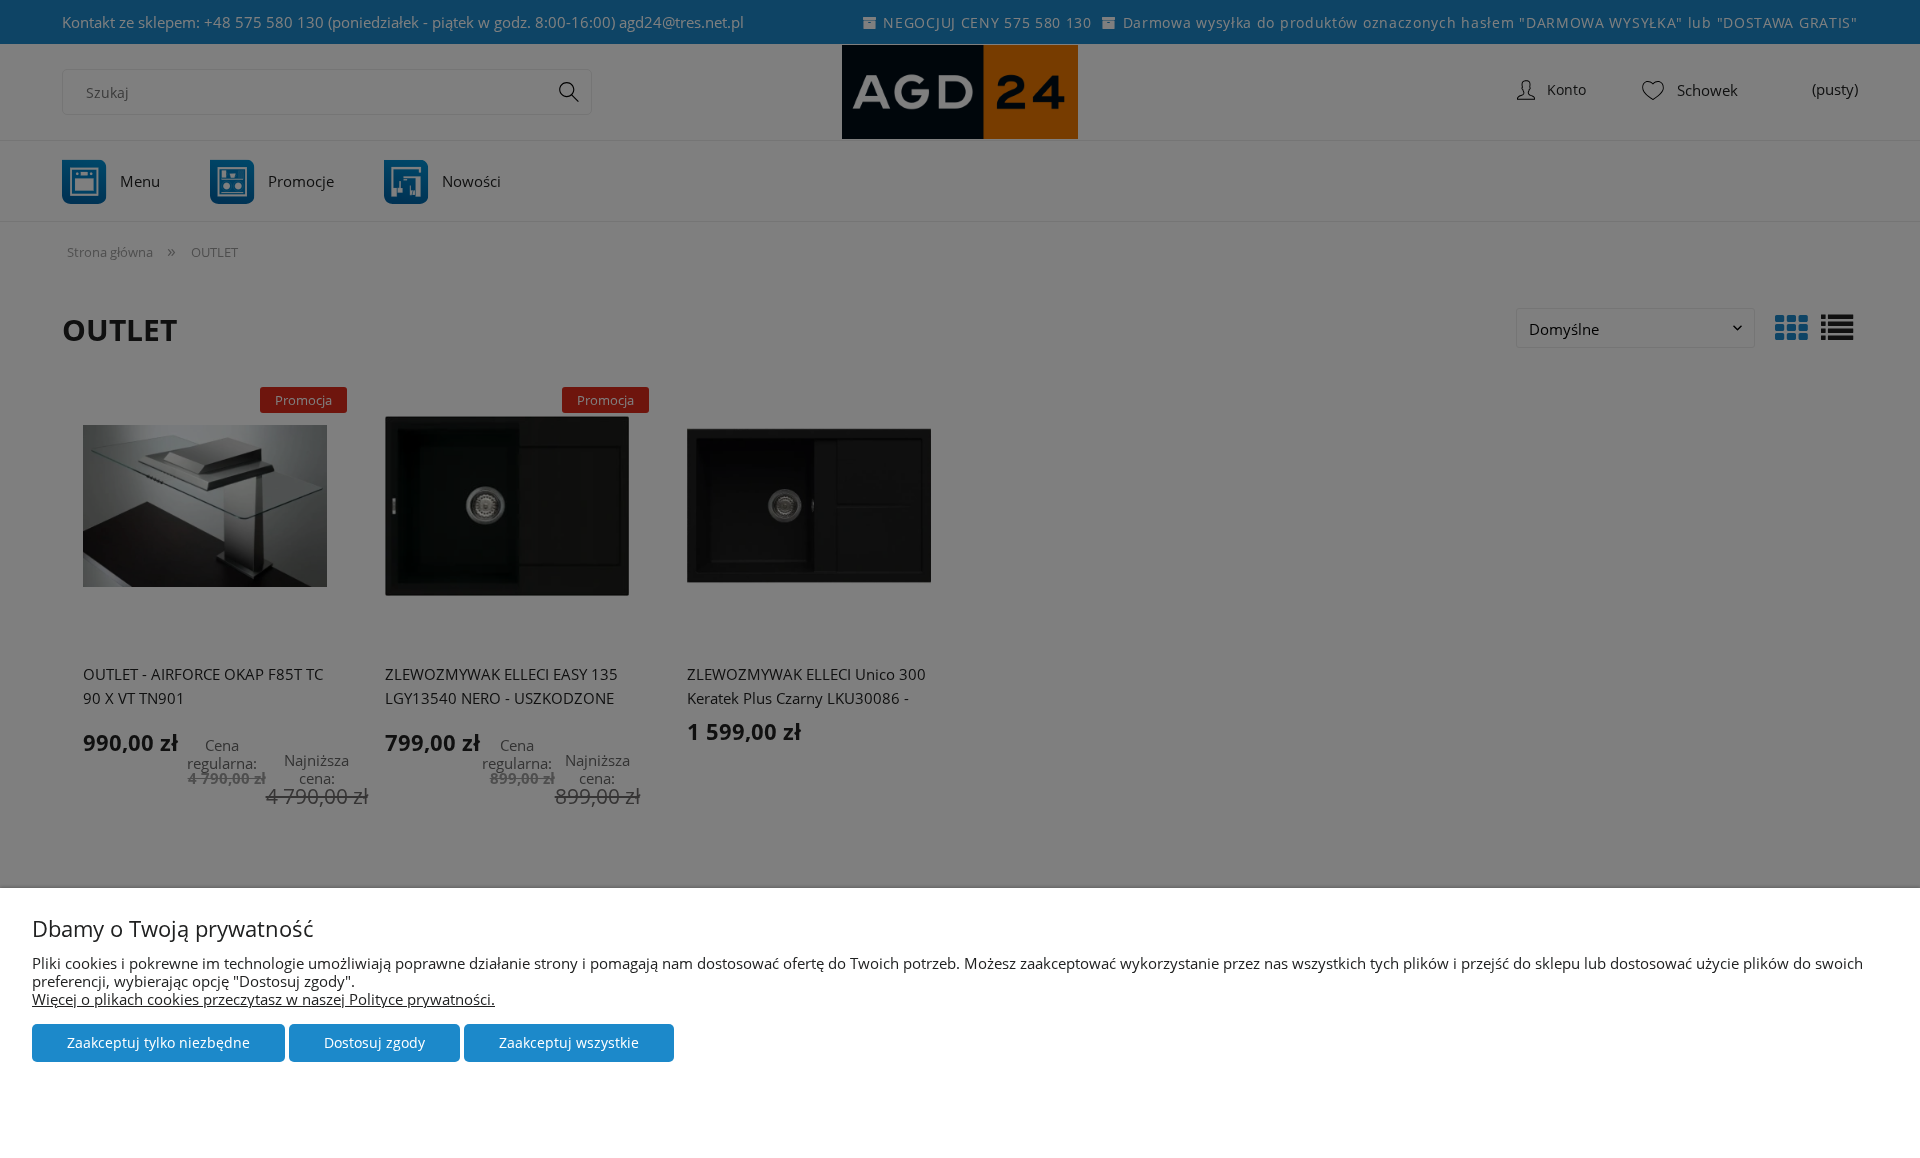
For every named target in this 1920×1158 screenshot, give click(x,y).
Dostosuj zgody (374, 1042)
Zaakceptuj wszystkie (569, 1042)
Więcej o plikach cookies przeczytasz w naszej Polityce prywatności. (263, 999)
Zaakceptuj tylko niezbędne (158, 1042)
